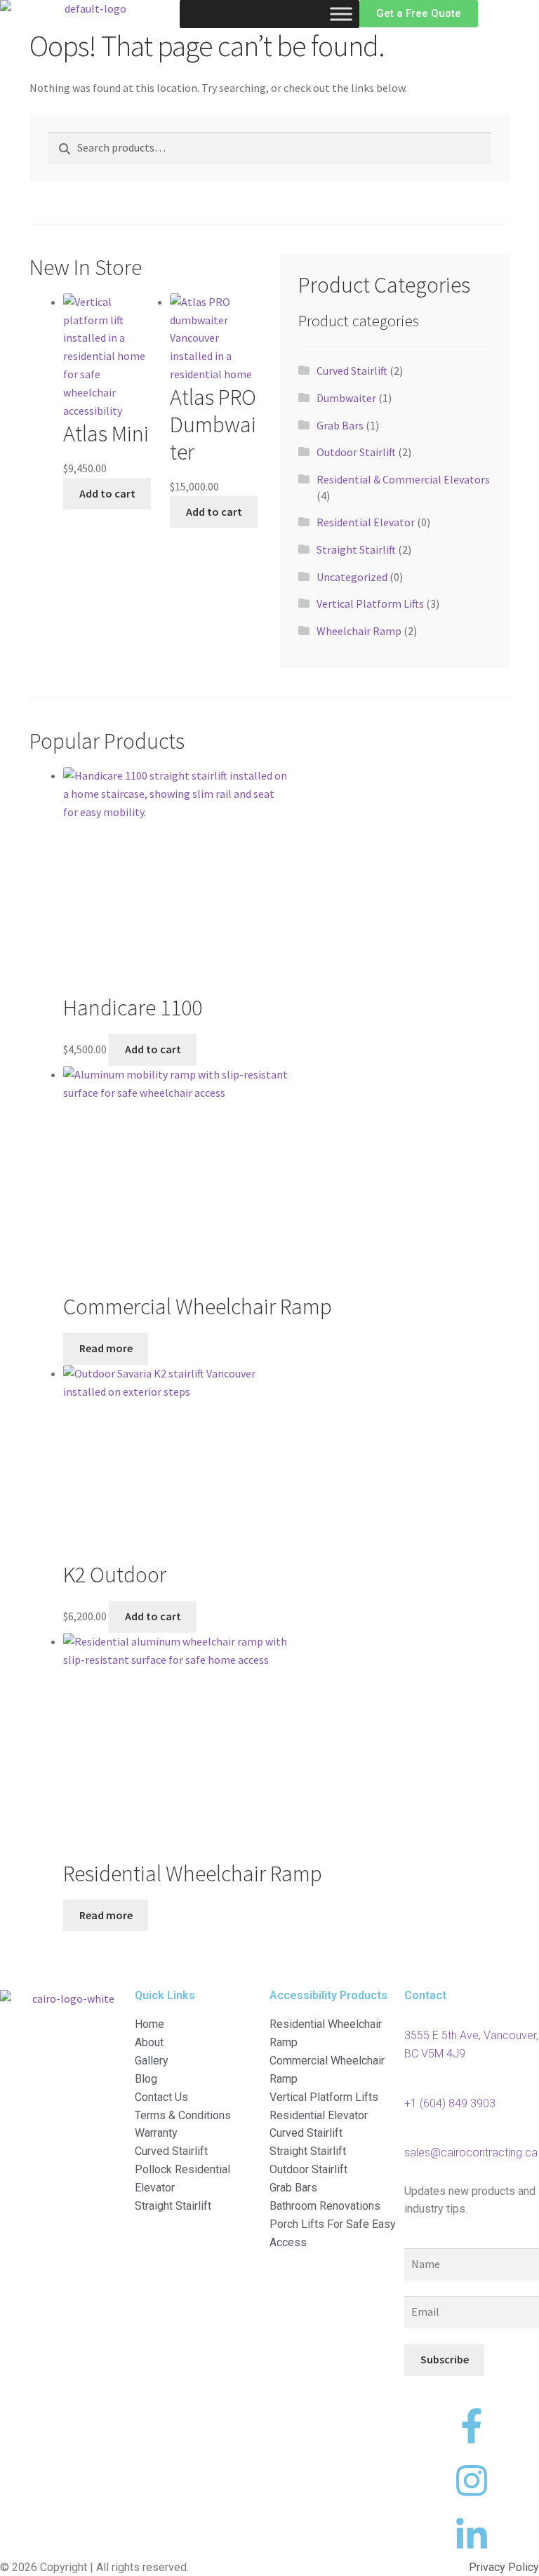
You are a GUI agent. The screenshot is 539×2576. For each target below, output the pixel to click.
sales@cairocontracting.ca (471, 2153)
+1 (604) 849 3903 (450, 2103)
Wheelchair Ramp (359, 631)
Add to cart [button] (107, 493)
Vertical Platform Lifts (370, 603)
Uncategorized (352, 577)
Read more (106, 1348)
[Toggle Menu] (341, 14)
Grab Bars (340, 425)
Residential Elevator (366, 522)
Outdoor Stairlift (356, 452)
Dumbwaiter (346, 398)
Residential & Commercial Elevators (403, 479)
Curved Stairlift (352, 371)
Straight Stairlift (356, 549)
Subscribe (445, 2359)
